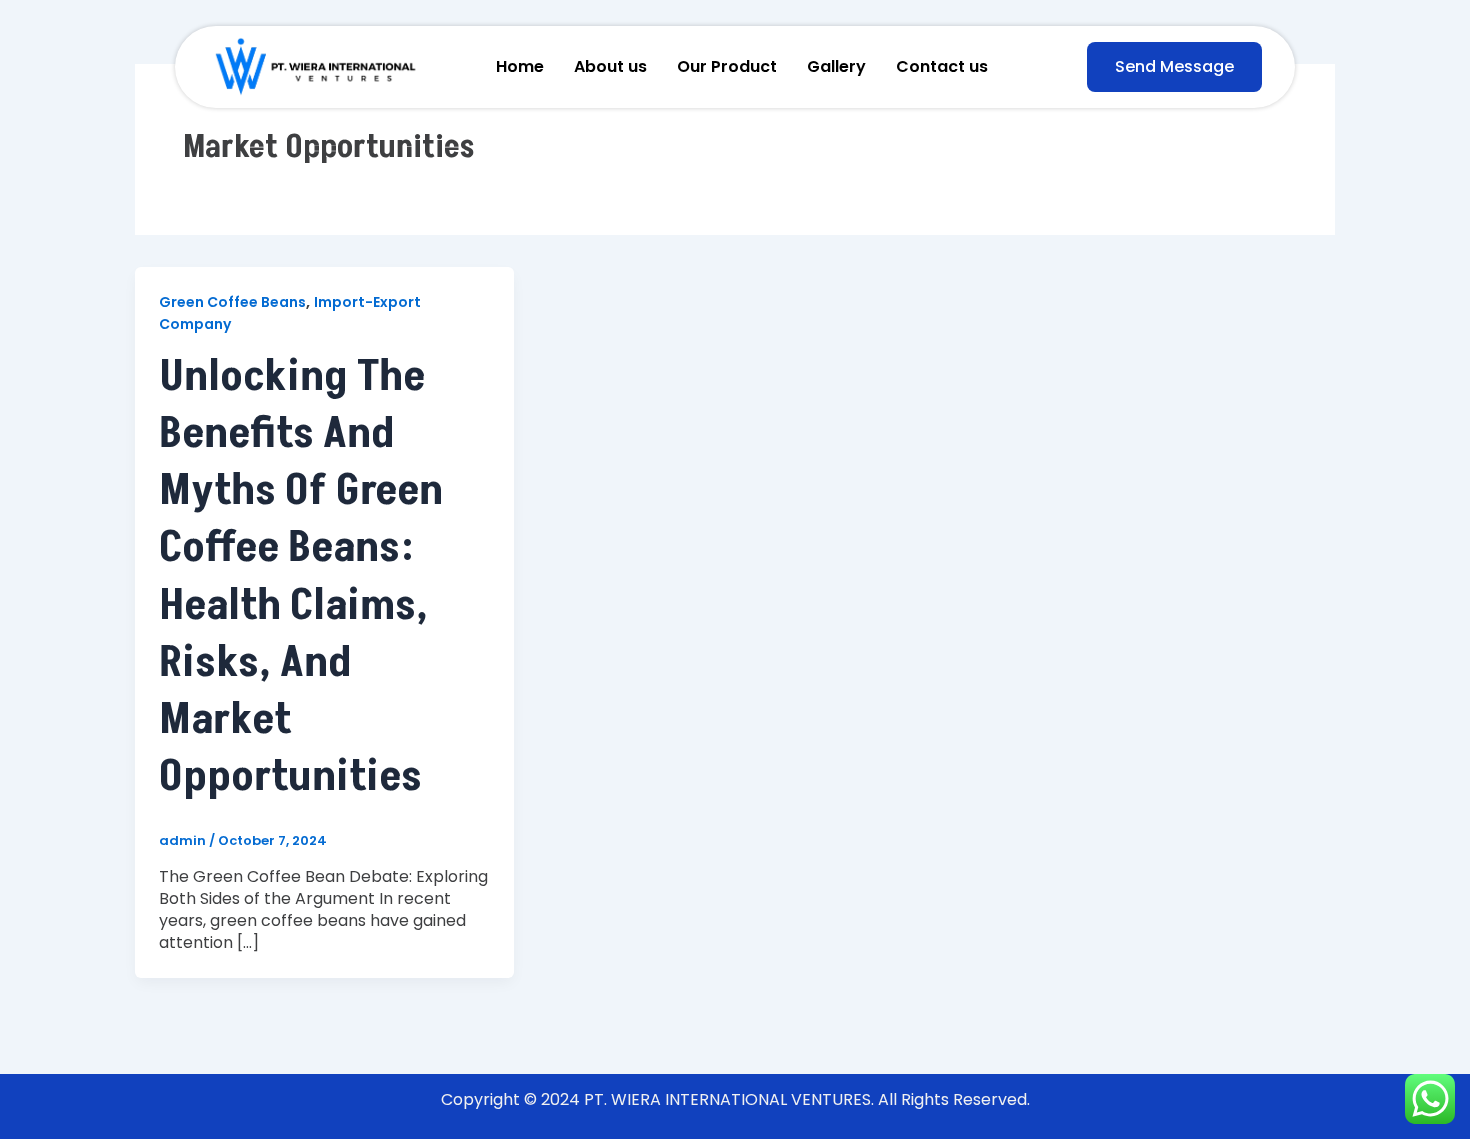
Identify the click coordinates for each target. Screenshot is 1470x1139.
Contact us (942, 66)
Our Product (727, 66)
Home (520, 66)
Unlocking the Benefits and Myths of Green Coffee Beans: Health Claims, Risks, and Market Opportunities (301, 576)
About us (610, 66)
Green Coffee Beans (232, 302)
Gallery (836, 66)
